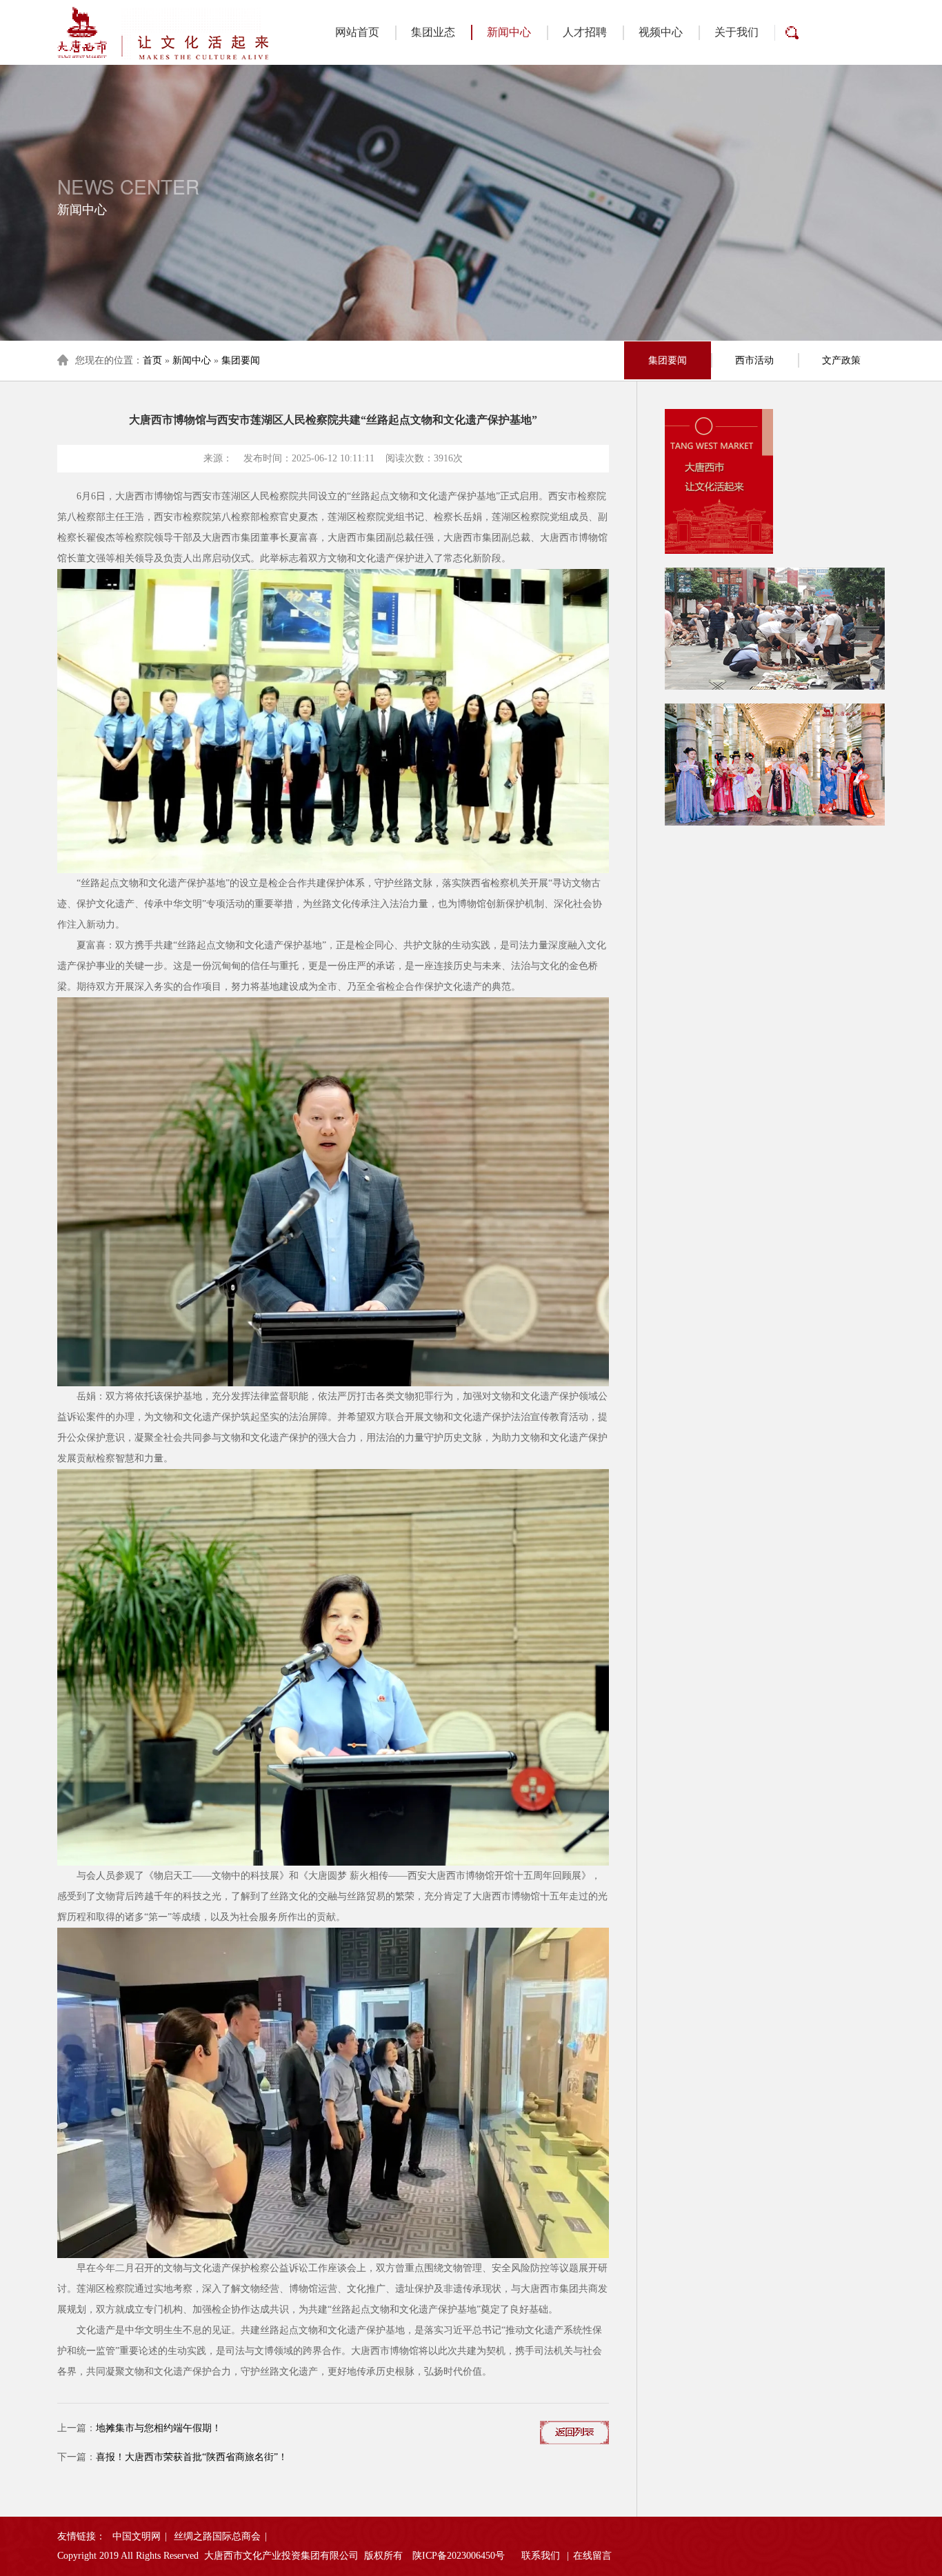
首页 (152, 360)
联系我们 (541, 2556)
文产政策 (841, 360)
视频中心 (661, 32)
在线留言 (592, 2556)
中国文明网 (137, 2536)
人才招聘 (585, 32)
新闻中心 (509, 32)
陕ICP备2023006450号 (459, 2556)
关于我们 (736, 32)
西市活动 (754, 360)
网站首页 (357, 32)
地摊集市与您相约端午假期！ (159, 2428)
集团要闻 (241, 360)
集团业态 (433, 32)
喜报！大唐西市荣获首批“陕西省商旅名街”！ (192, 2457)
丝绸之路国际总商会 (217, 2536)
